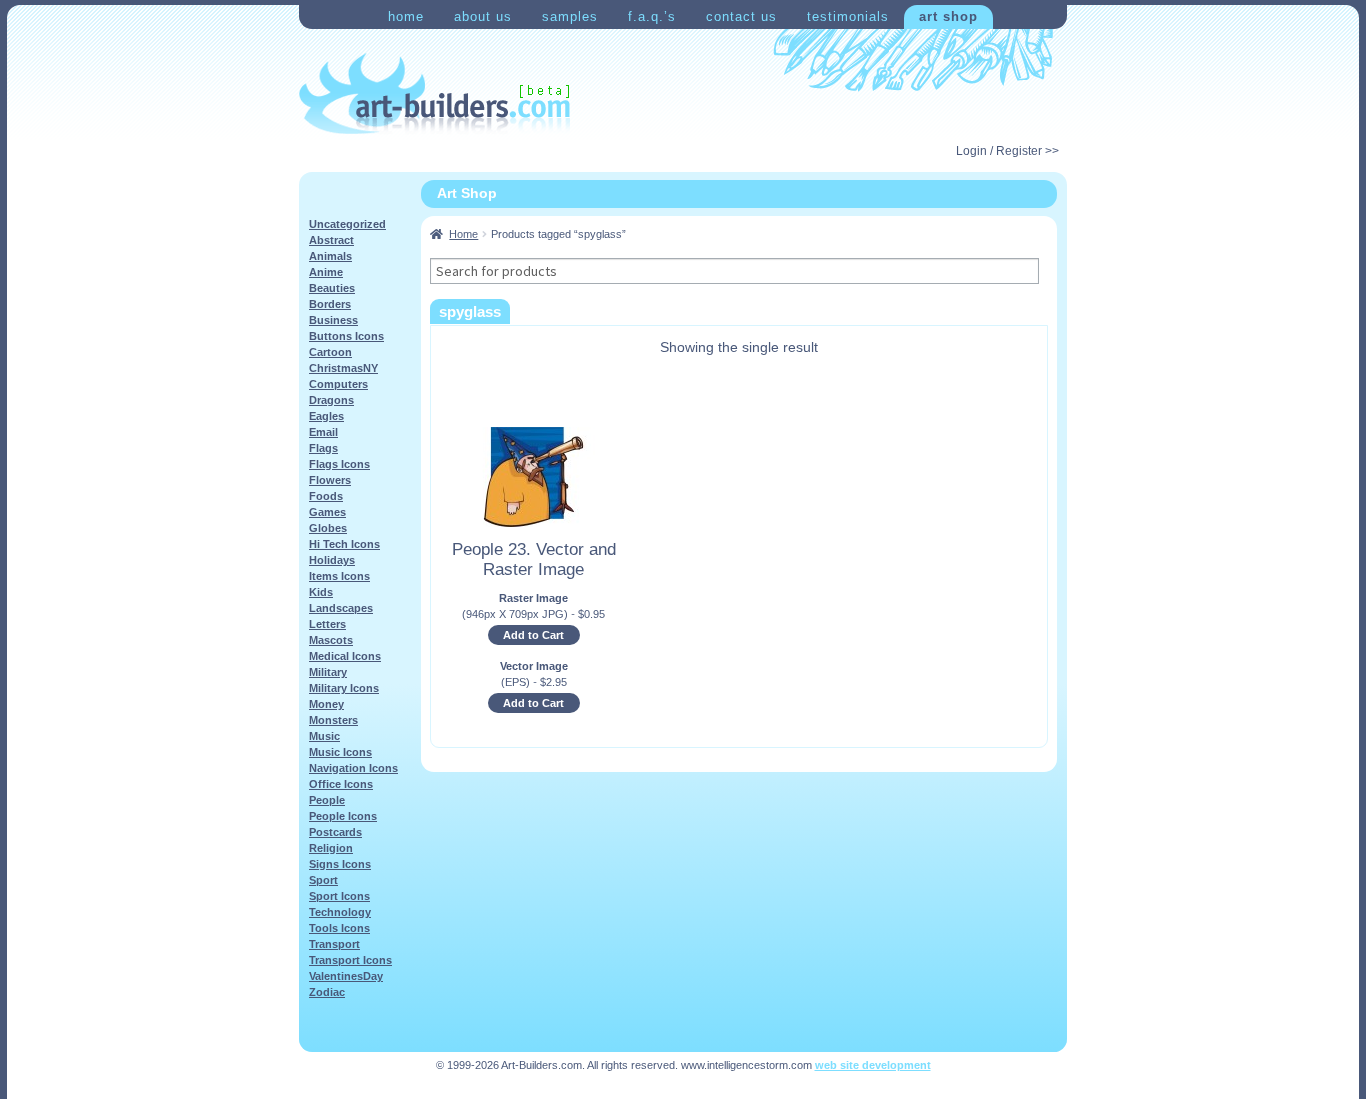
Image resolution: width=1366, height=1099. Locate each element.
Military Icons (344, 688)
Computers (338, 384)
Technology (340, 912)
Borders (330, 304)
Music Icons (340, 752)
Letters (327, 624)
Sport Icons (339, 896)
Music (324, 736)
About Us (483, 16)
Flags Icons (339, 464)
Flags (323, 448)
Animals (330, 256)
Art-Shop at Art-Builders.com (434, 94)
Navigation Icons (353, 768)
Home (406, 16)
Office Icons (341, 784)
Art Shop (948, 16)
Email (323, 432)
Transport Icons (350, 960)
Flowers (330, 480)
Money (326, 704)
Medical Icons (345, 656)
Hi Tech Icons (344, 544)
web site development (873, 1065)
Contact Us (741, 16)
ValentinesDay (346, 976)
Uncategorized (347, 224)
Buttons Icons (346, 336)
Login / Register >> (1007, 151)
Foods (326, 496)
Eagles (326, 416)
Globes (328, 528)
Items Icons (339, 576)
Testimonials (848, 16)
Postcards (335, 832)
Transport (334, 944)
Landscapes (341, 608)
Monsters (333, 720)
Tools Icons (339, 928)
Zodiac (327, 992)
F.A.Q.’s (652, 16)
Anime (326, 272)
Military (328, 672)
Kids (321, 592)
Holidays (332, 560)
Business (333, 320)
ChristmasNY (343, 368)
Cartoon (330, 352)
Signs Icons (340, 864)
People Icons (343, 816)
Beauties (332, 288)
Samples (570, 16)
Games (327, 512)
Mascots (331, 640)
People (327, 800)
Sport (323, 880)
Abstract (331, 240)
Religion (331, 848)
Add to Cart (533, 635)
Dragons (331, 400)
